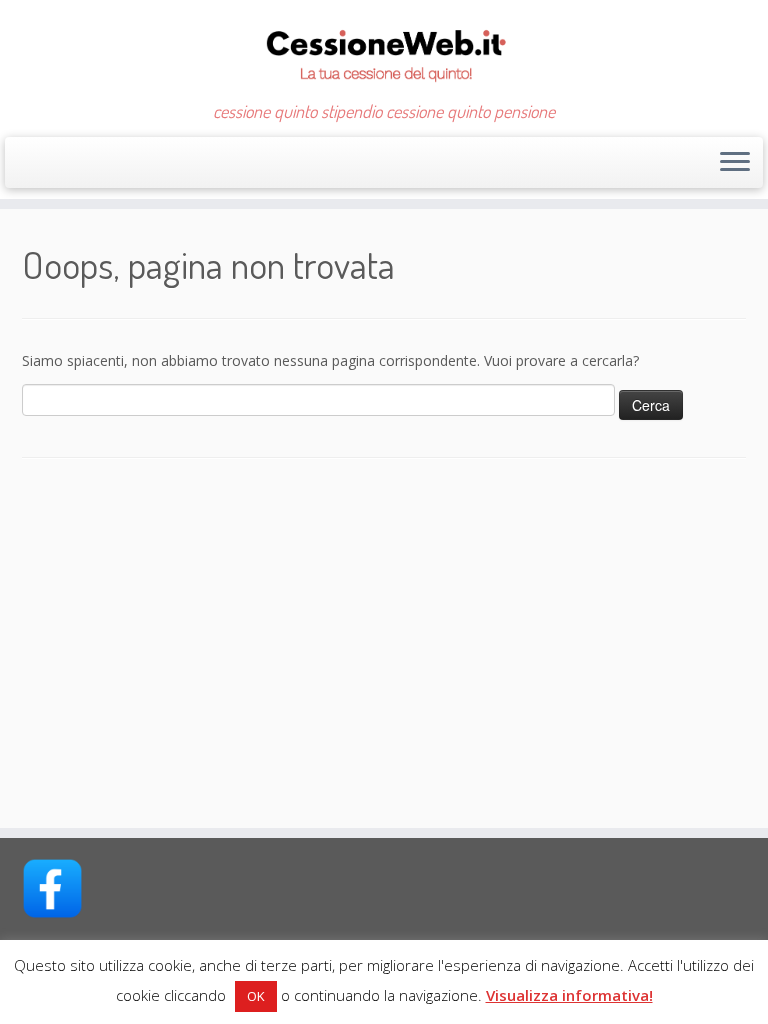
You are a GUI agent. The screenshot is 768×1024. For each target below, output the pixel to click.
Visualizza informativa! (569, 995)
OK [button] (256, 996)
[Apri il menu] (735, 163)
